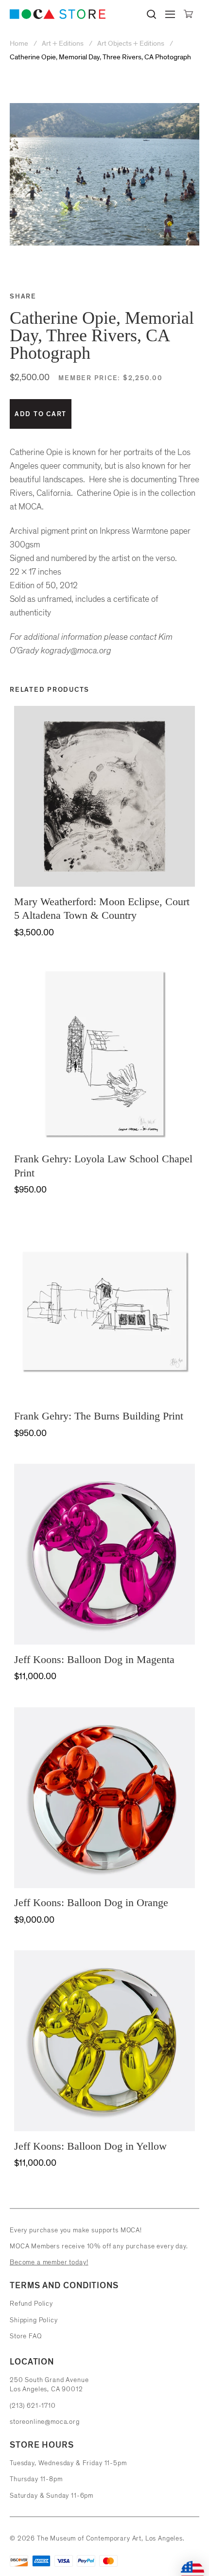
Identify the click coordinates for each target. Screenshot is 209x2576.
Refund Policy (31, 2304)
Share (23, 296)
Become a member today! (49, 2262)
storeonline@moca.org (45, 2422)
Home (20, 44)
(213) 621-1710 (33, 2406)
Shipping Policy (34, 2320)
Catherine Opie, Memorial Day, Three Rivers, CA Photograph (100, 57)
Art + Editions (63, 44)
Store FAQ (26, 2336)
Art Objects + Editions (131, 44)
